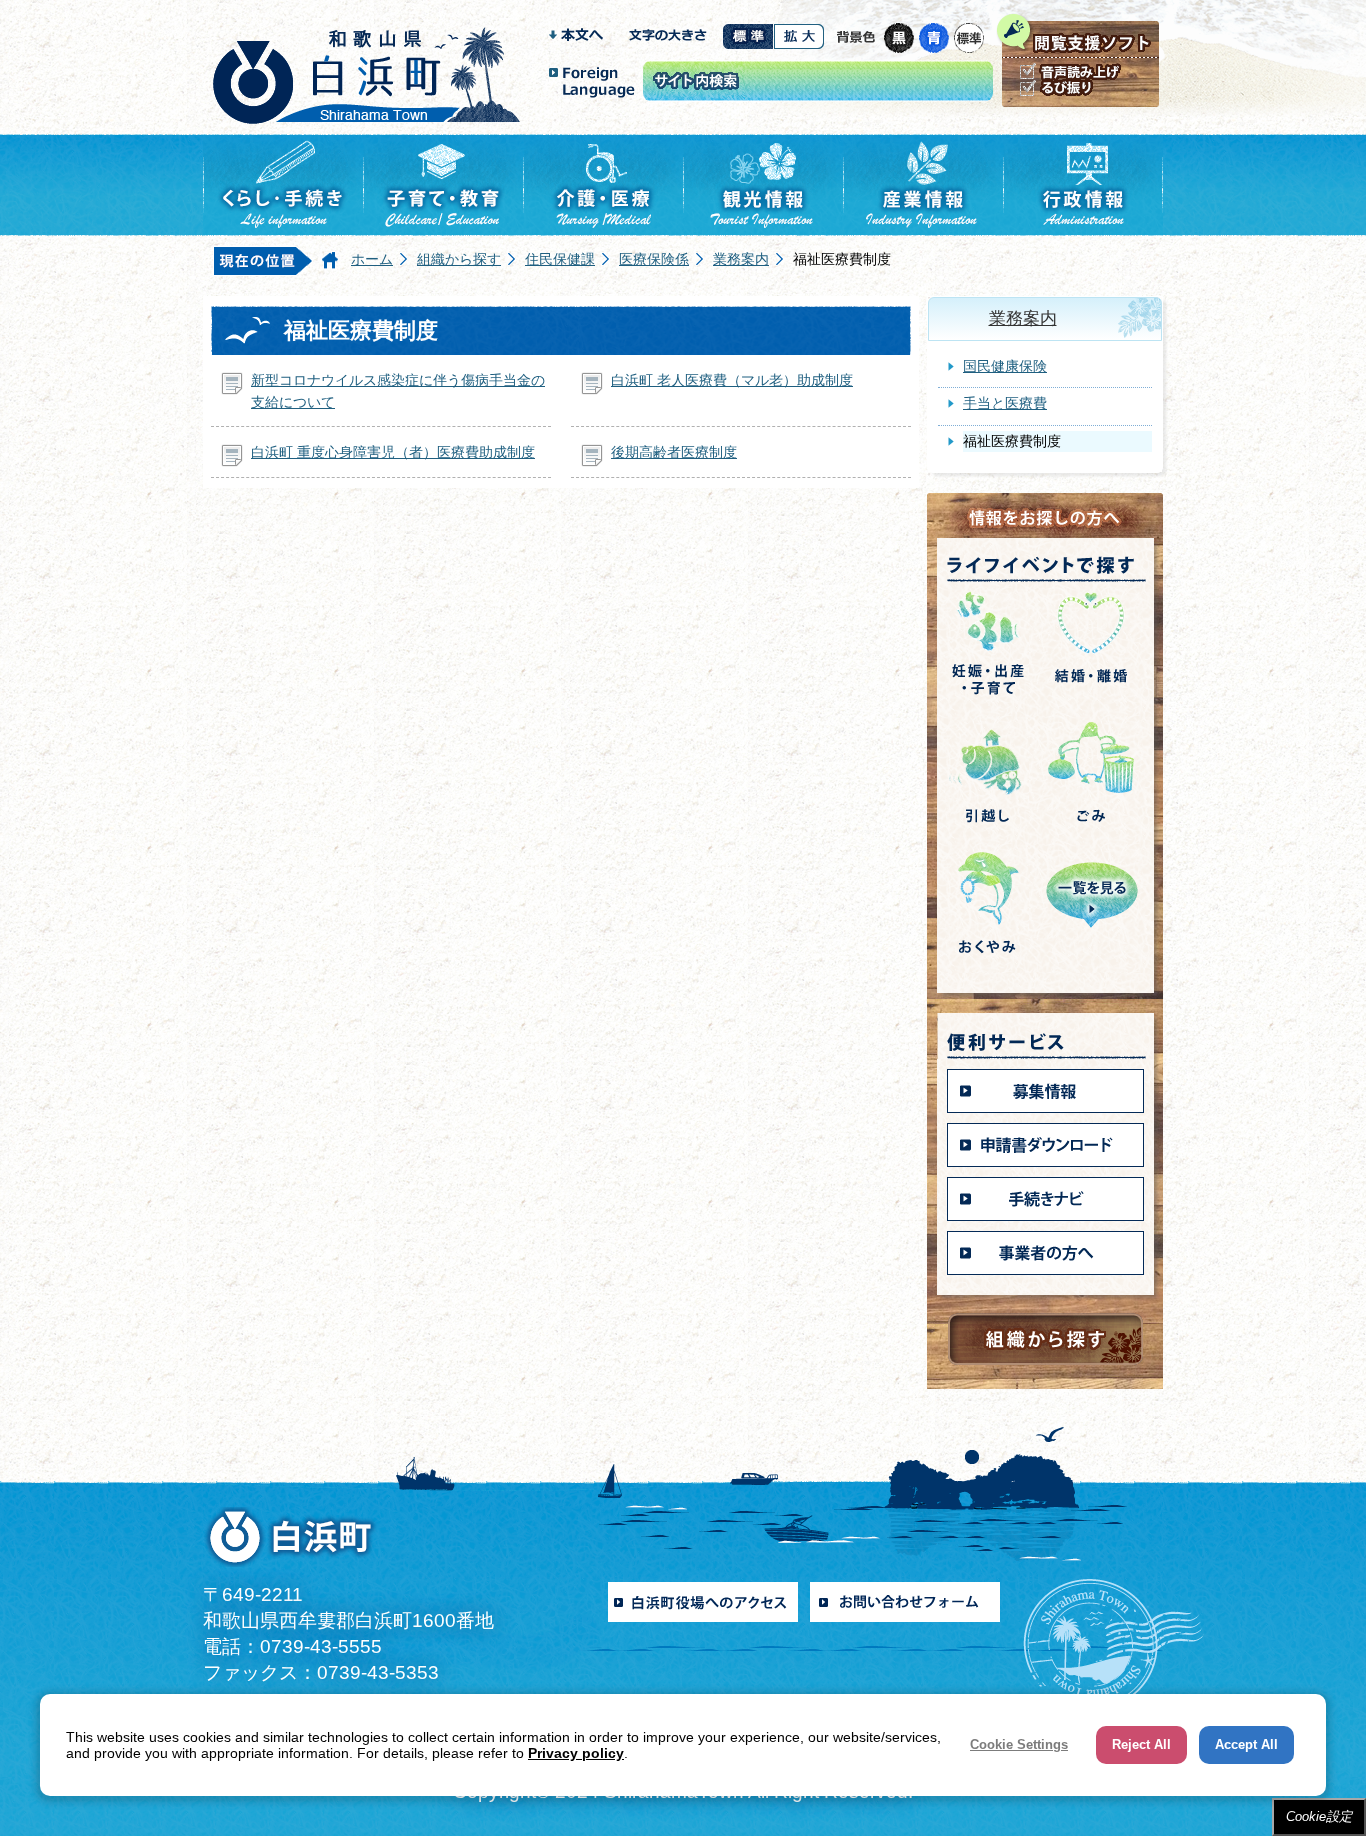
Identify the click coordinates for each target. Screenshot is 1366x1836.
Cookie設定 (1319, 1816)
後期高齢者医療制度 (674, 452)
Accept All (1246, 1744)
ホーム (372, 259)
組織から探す (459, 259)
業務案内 (741, 259)
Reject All (1141, 1744)
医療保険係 (654, 259)
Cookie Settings (1019, 1744)
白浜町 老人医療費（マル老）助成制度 (732, 380)
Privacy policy (576, 1753)
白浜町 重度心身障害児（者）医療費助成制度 (393, 452)
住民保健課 (560, 259)
